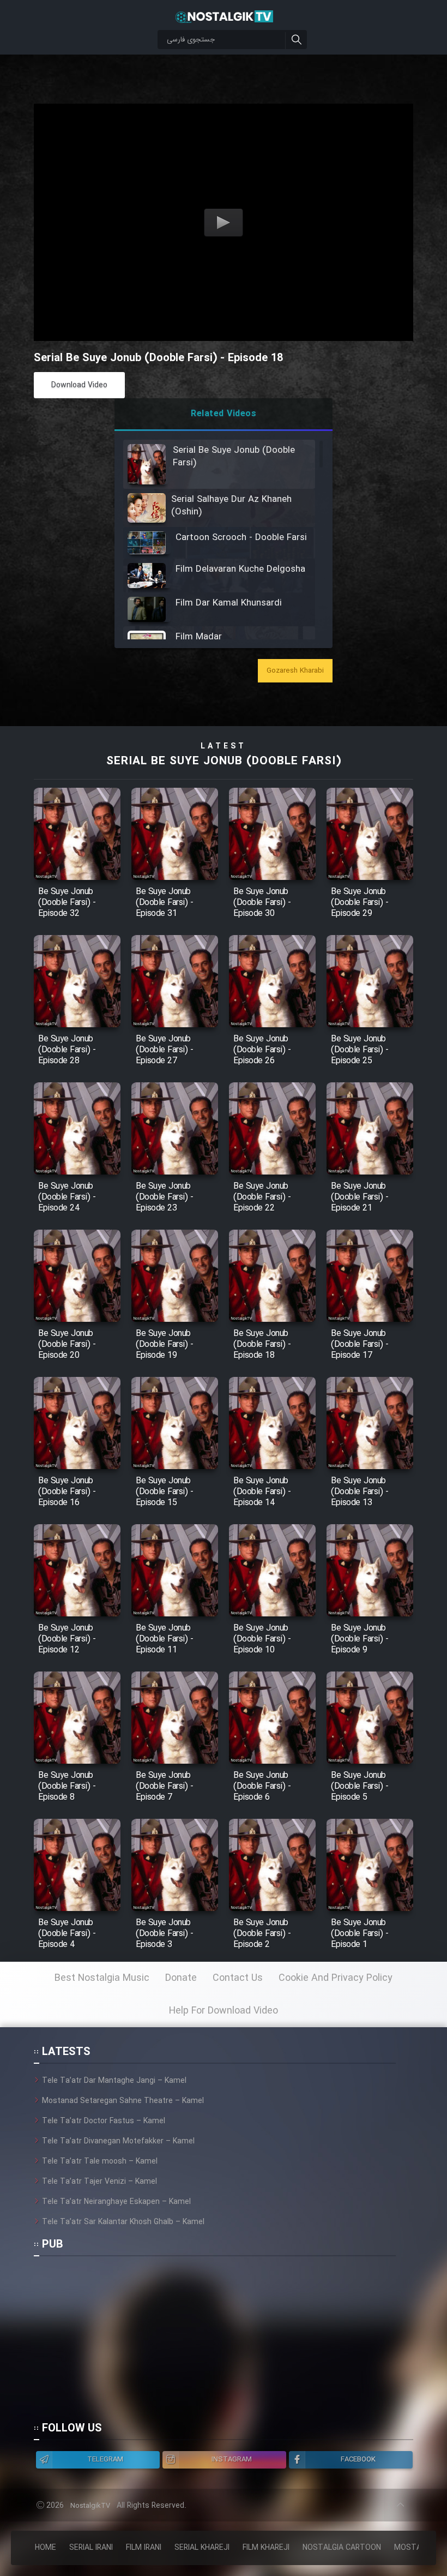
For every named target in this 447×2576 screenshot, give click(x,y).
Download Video (79, 385)
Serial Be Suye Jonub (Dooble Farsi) (224, 761)
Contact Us (238, 1978)
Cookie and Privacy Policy (336, 1978)
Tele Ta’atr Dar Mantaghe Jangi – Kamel (114, 2081)
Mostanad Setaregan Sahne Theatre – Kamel (123, 2101)
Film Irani (144, 2548)
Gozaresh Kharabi (295, 671)
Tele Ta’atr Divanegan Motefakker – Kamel (118, 2141)
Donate (181, 1978)
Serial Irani (91, 2548)
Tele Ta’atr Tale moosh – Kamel (100, 2161)
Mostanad (415, 2548)
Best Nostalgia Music (102, 1978)
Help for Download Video (224, 2011)
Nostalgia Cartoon (342, 2548)
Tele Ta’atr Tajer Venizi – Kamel (99, 2182)
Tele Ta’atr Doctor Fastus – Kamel (104, 2121)
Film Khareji (266, 2548)
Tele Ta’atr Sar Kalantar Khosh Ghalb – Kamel (123, 2222)
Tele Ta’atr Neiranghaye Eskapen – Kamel (116, 2202)
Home (46, 2548)
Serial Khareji (202, 2548)
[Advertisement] (215, 2344)
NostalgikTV (90, 2506)
